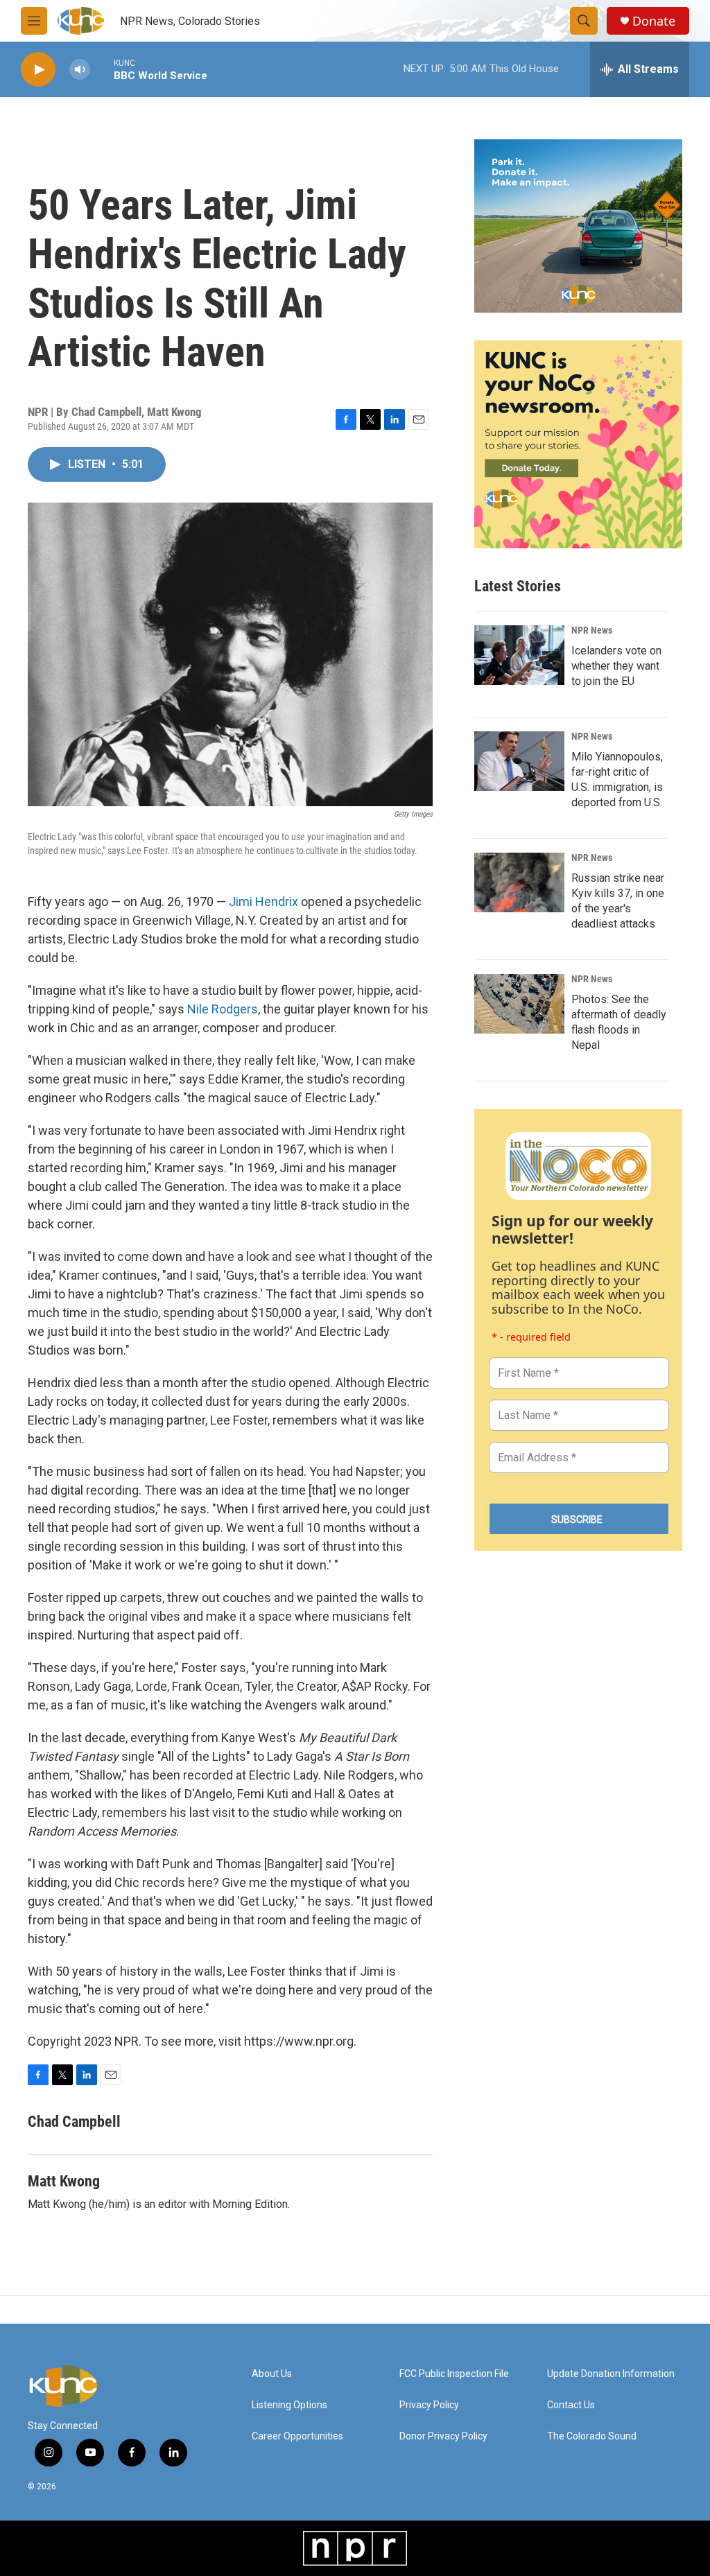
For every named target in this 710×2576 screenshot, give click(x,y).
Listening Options (289, 2405)
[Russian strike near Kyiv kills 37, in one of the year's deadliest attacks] (519, 882)
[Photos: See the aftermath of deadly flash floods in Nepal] (519, 1004)
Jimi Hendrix (263, 902)
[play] (38, 70)
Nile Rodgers (223, 1009)
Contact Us (571, 2405)
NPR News (592, 630)
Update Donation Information (611, 2374)
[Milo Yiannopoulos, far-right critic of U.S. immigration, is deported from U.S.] (519, 761)
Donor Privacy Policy (443, 2436)
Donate (654, 21)
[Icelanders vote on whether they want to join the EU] (519, 655)
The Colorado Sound (592, 2436)
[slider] (102, 69)
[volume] (80, 70)
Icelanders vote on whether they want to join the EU (616, 666)
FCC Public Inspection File (454, 2374)
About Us (272, 2374)
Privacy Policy (429, 2405)
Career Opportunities (297, 2436)
